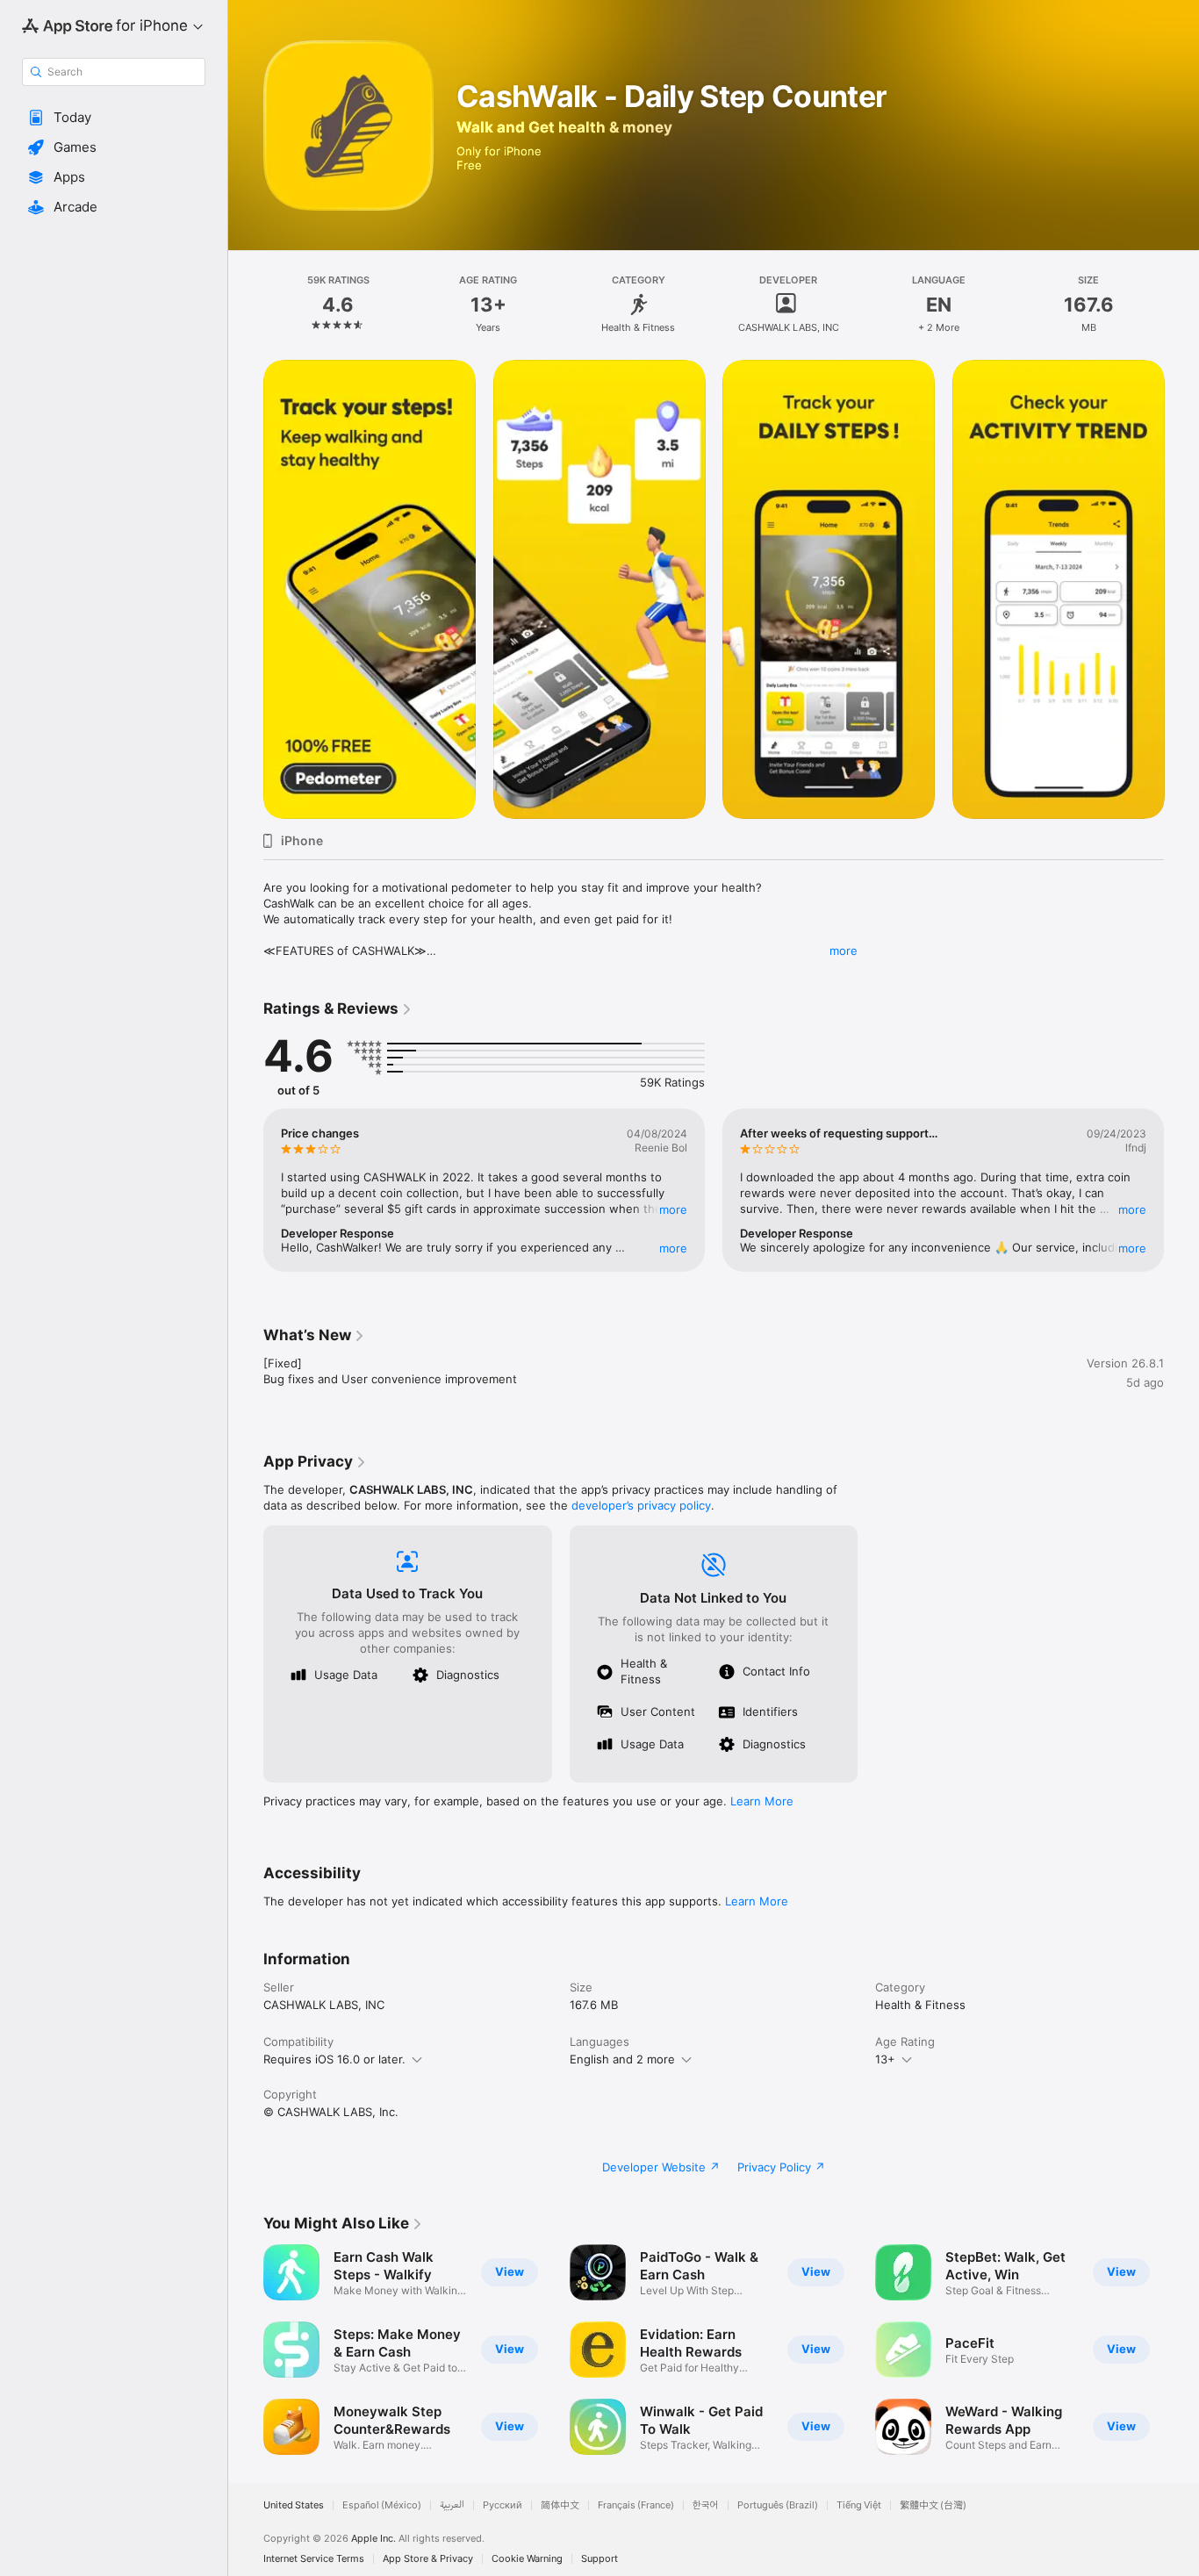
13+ (885, 2059)
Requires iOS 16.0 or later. (334, 2059)
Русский (503, 2505)
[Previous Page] (246, 589)
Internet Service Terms (314, 2559)
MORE (673, 1209)
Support (599, 2559)
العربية (452, 2505)
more (844, 951)
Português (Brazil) (778, 2505)
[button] (114, 118)
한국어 (706, 2505)
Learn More (762, 1801)
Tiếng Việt (859, 2505)
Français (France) (636, 2505)
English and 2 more (622, 2059)
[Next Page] (1181, 589)
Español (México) (382, 2505)
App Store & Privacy (428, 2559)
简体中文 (560, 2505)
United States (294, 2505)
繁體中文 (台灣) (933, 2505)
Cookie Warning (527, 2559)
